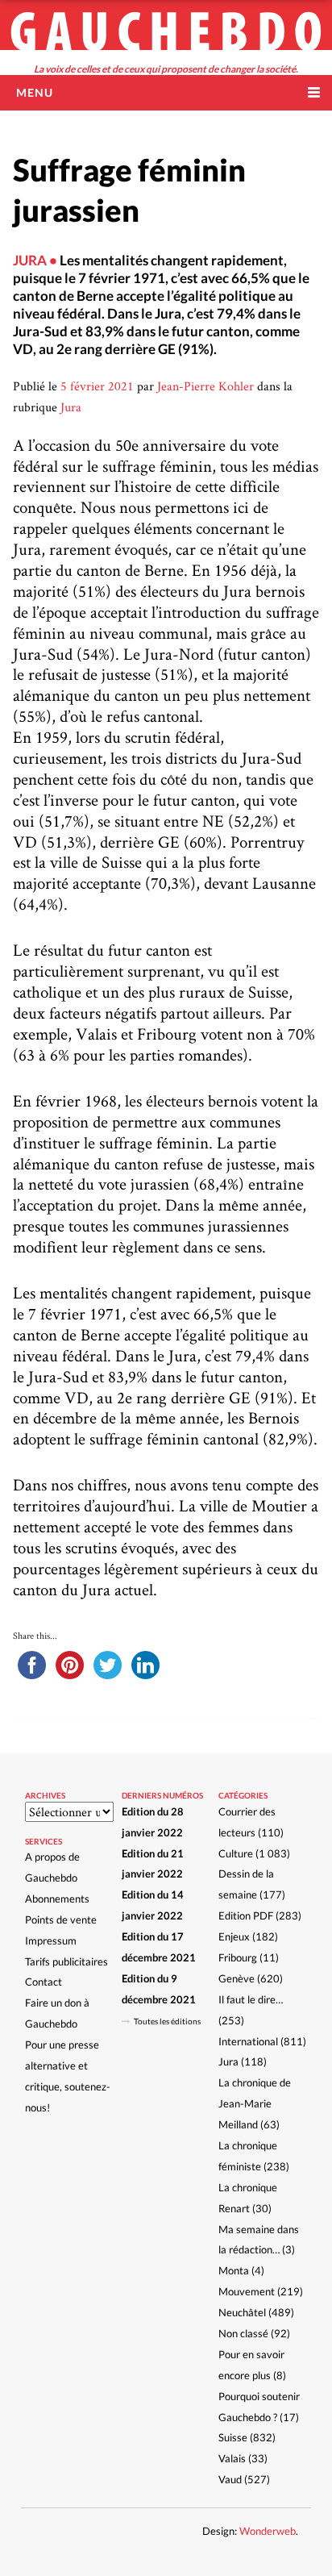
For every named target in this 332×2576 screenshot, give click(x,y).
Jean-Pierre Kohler (205, 386)
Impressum (51, 1940)
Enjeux (234, 1936)
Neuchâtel (242, 2312)
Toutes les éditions (167, 2021)
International (248, 2041)
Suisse (233, 2437)
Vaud (230, 2479)
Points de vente (61, 1919)
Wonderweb (268, 2531)
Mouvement (247, 2291)
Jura (71, 407)
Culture (236, 1853)
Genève (237, 1978)
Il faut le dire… (251, 1999)
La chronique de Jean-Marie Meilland (255, 2103)
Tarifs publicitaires (66, 1961)
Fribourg (238, 1957)
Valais (232, 2458)
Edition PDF (246, 1915)
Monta (234, 2270)
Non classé (243, 2333)
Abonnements (57, 1899)
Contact (44, 1982)
